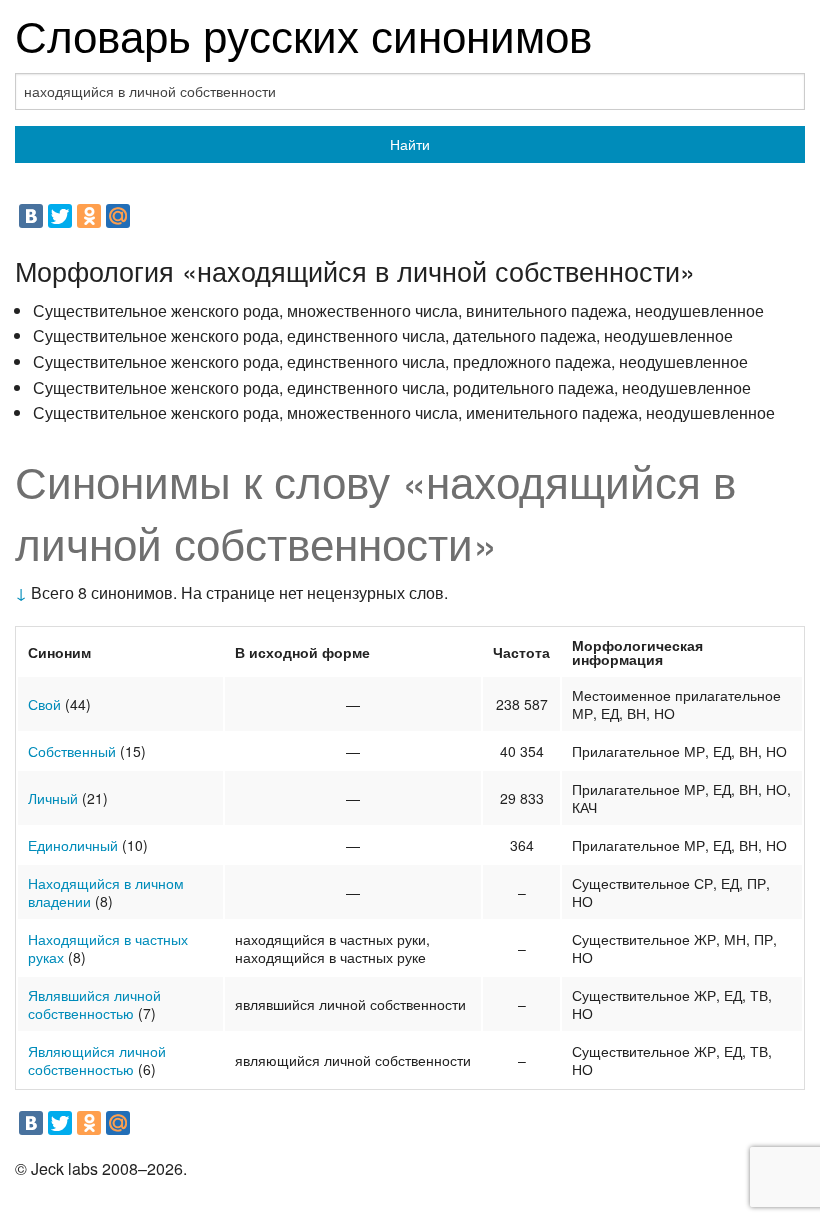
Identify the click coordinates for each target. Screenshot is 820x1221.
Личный (53, 798)
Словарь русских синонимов (303, 33)
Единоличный (73, 845)
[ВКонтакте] (31, 216)
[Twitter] (60, 216)
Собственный (72, 751)
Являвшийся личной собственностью (94, 1004)
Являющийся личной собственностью (97, 1060)
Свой (44, 704)
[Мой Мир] (118, 216)
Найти (410, 144)
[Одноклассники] (89, 216)
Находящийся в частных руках (108, 948)
